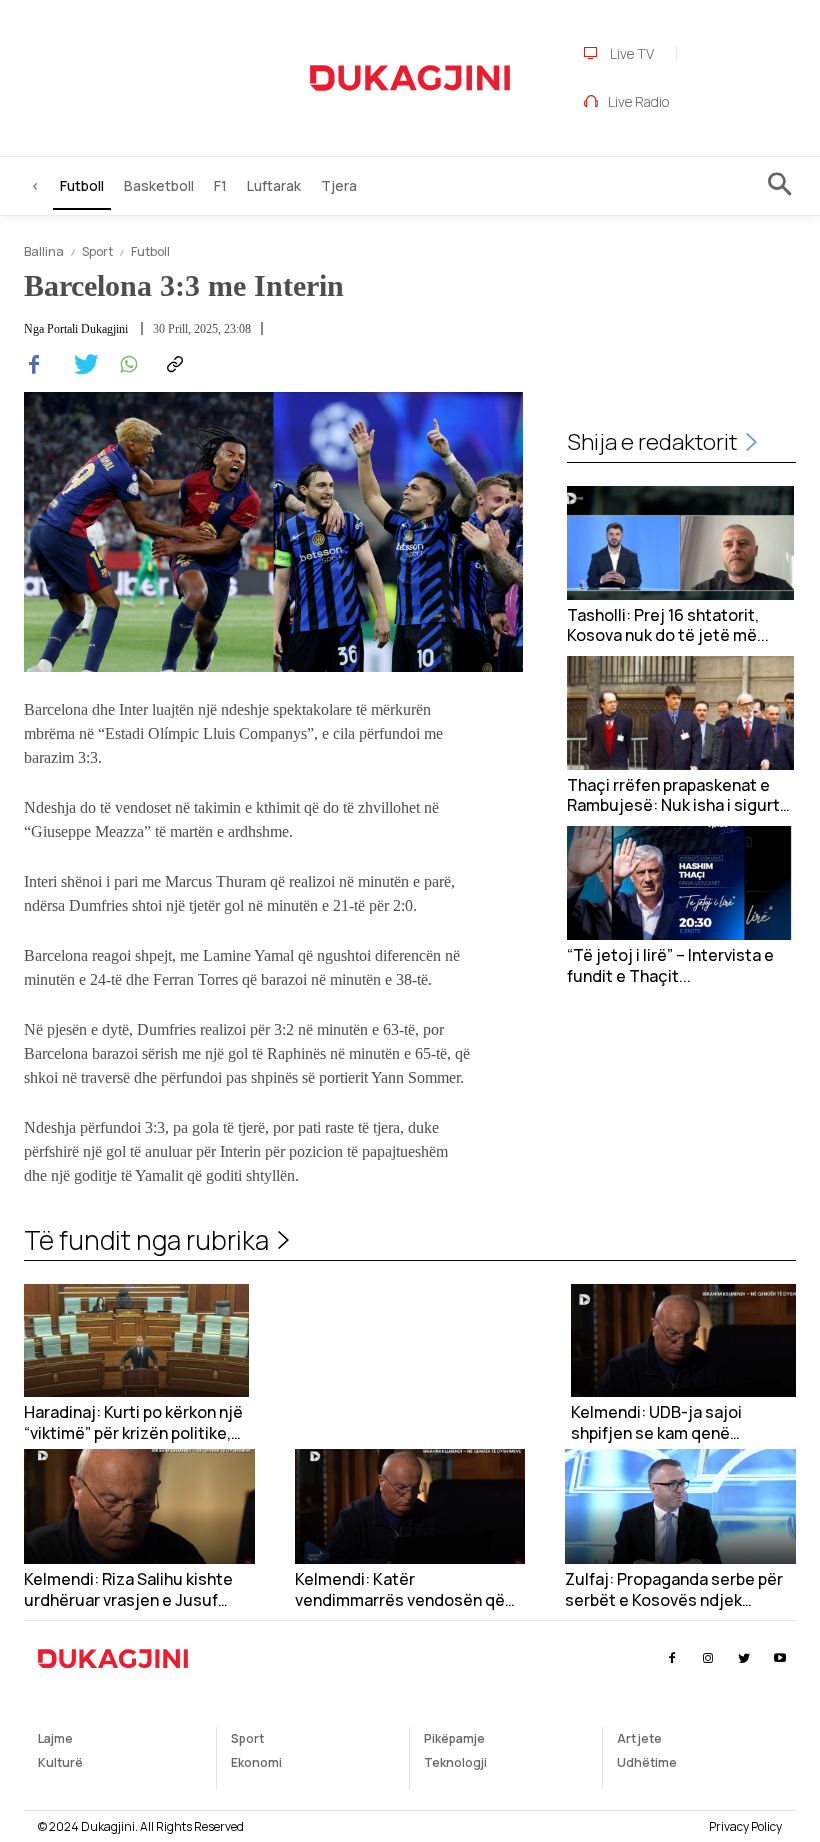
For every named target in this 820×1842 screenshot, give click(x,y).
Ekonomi (256, 1762)
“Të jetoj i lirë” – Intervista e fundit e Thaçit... (670, 966)
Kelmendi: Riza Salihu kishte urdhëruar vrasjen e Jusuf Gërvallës (128, 1590)
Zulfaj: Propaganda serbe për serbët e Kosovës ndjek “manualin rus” (674, 1590)
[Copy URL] (172, 365)
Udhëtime (647, 1762)
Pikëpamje (454, 1738)
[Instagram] (707, 1658)
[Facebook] (34, 365)
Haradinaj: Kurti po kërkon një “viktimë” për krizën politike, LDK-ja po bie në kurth (133, 1423)
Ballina (44, 251)
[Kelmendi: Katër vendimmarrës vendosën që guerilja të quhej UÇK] (410, 1506)
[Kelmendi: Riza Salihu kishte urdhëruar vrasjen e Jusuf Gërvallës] (139, 1506)
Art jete (639, 1738)
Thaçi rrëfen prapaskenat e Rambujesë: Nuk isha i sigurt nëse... (673, 796)
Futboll (150, 251)
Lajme (55, 1738)
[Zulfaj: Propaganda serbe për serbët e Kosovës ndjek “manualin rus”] (680, 1506)
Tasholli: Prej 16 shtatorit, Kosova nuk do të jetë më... (668, 626)
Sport (97, 251)
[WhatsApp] (126, 365)
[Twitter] (80, 365)
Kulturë (60, 1762)
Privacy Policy (745, 1826)
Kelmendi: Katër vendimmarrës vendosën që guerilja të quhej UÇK (400, 1590)
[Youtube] (780, 1658)
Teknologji (455, 1762)
